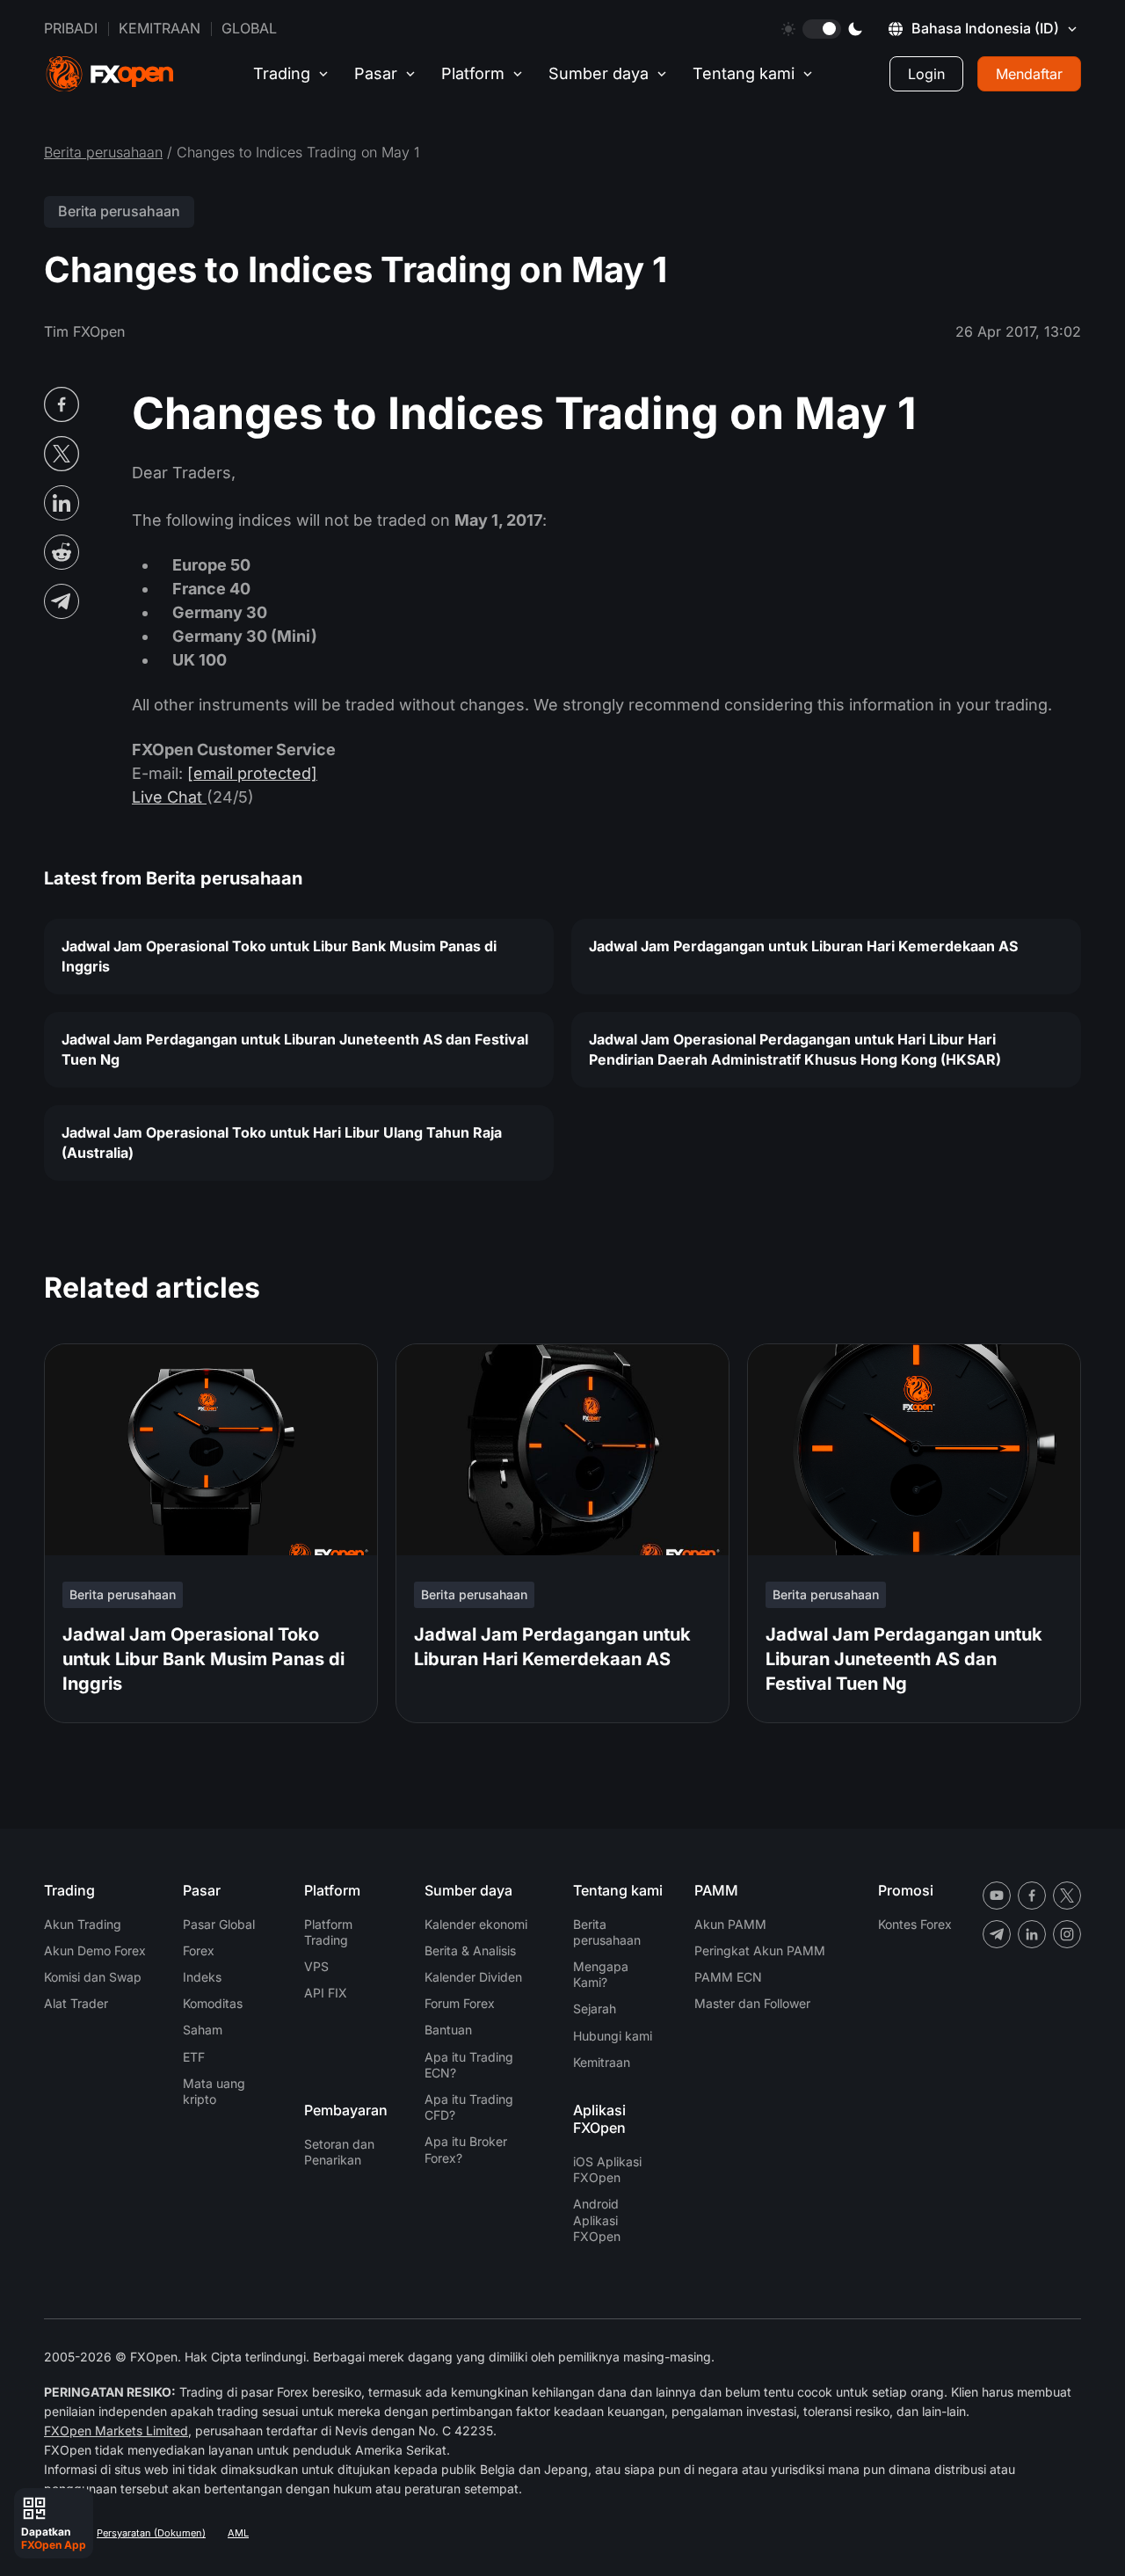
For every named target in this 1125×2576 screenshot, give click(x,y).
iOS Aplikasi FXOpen (607, 2169)
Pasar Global (219, 1924)
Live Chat (169, 797)
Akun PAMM (730, 1924)
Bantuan (448, 2030)
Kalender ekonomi (476, 1924)
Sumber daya (599, 73)
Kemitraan (160, 28)
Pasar (376, 73)
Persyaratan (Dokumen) (151, 2533)
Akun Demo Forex (95, 1950)
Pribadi (71, 28)
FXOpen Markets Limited (116, 2430)
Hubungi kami (613, 2036)
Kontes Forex (915, 1924)
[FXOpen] (110, 74)
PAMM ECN (728, 1977)
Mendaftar (1029, 74)
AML (238, 2533)
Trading (282, 73)
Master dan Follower (752, 2003)
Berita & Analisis (470, 1950)
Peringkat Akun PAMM (760, 1950)
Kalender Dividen (473, 1977)
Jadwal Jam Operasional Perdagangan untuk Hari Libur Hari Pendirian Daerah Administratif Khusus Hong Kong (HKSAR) (795, 1049)
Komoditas (213, 2003)
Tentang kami (744, 73)
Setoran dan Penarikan (339, 2152)
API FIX (326, 1993)
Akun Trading (83, 1924)
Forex (199, 1950)
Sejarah (595, 2008)
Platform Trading (328, 1932)
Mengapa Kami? (601, 1974)
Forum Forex (460, 2003)
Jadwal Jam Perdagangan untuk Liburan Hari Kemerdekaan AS (803, 946)
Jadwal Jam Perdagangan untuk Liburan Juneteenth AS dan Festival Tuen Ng (295, 1049)
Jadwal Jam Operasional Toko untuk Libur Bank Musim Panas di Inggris (279, 956)
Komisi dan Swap (93, 1977)
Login (926, 74)
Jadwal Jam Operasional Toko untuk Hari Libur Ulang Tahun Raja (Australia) (282, 1142)
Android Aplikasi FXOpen (597, 2219)
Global (249, 28)
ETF (194, 2057)
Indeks (202, 1977)
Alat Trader (76, 2003)
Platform (473, 73)
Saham (203, 2030)
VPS (316, 1966)
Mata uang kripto (214, 2091)
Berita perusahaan (103, 152)
